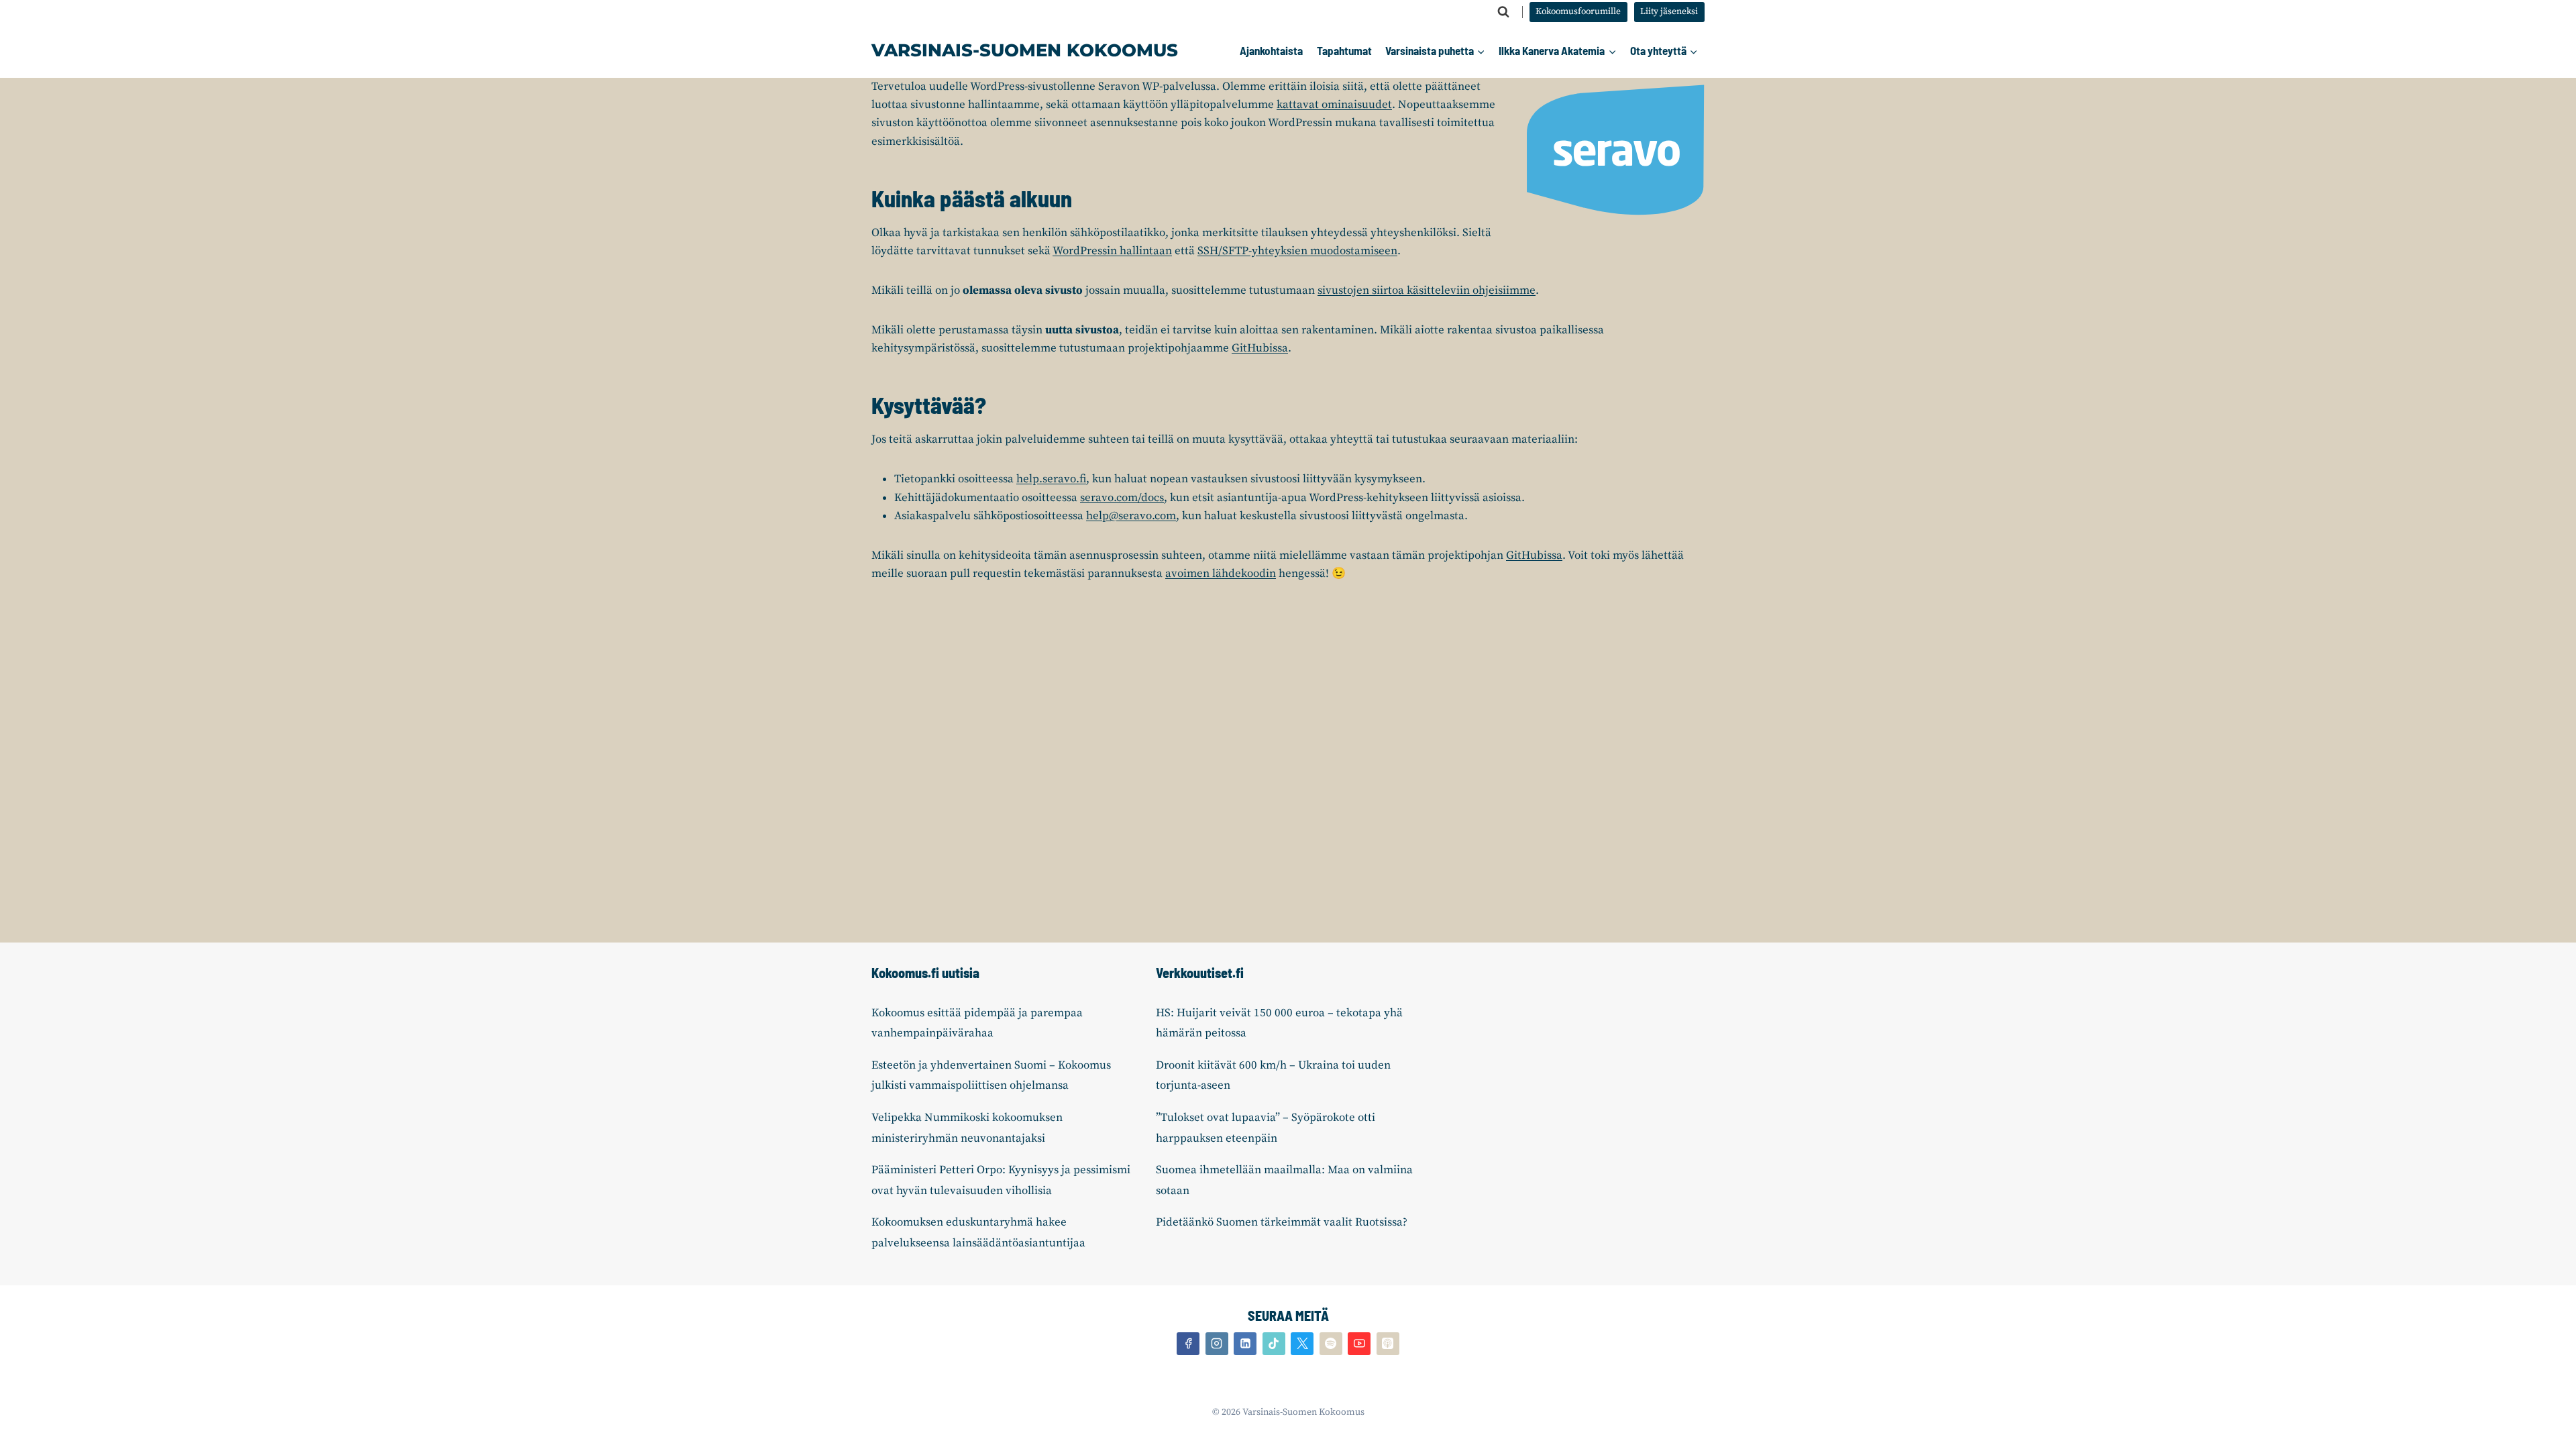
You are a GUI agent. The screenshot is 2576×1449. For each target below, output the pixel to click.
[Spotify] (1331, 1344)
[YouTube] (1359, 1344)
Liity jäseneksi (1669, 12)
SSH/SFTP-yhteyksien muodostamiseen (1297, 251)
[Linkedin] (1245, 1344)
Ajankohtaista (1271, 50)
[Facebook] (1188, 1344)
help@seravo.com (1131, 516)
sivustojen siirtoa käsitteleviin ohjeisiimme (1427, 290)
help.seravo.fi (1051, 479)
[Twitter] (1302, 1344)
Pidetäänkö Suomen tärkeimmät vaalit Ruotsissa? (1282, 1222)
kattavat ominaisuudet (1334, 105)
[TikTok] (1274, 1344)
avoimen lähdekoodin (1221, 574)
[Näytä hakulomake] (1503, 12)
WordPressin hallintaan (1112, 251)
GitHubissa (1260, 348)
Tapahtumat (1344, 50)
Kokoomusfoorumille (1578, 12)
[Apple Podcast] (1388, 1344)
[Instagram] (1217, 1344)
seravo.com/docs (1122, 498)
